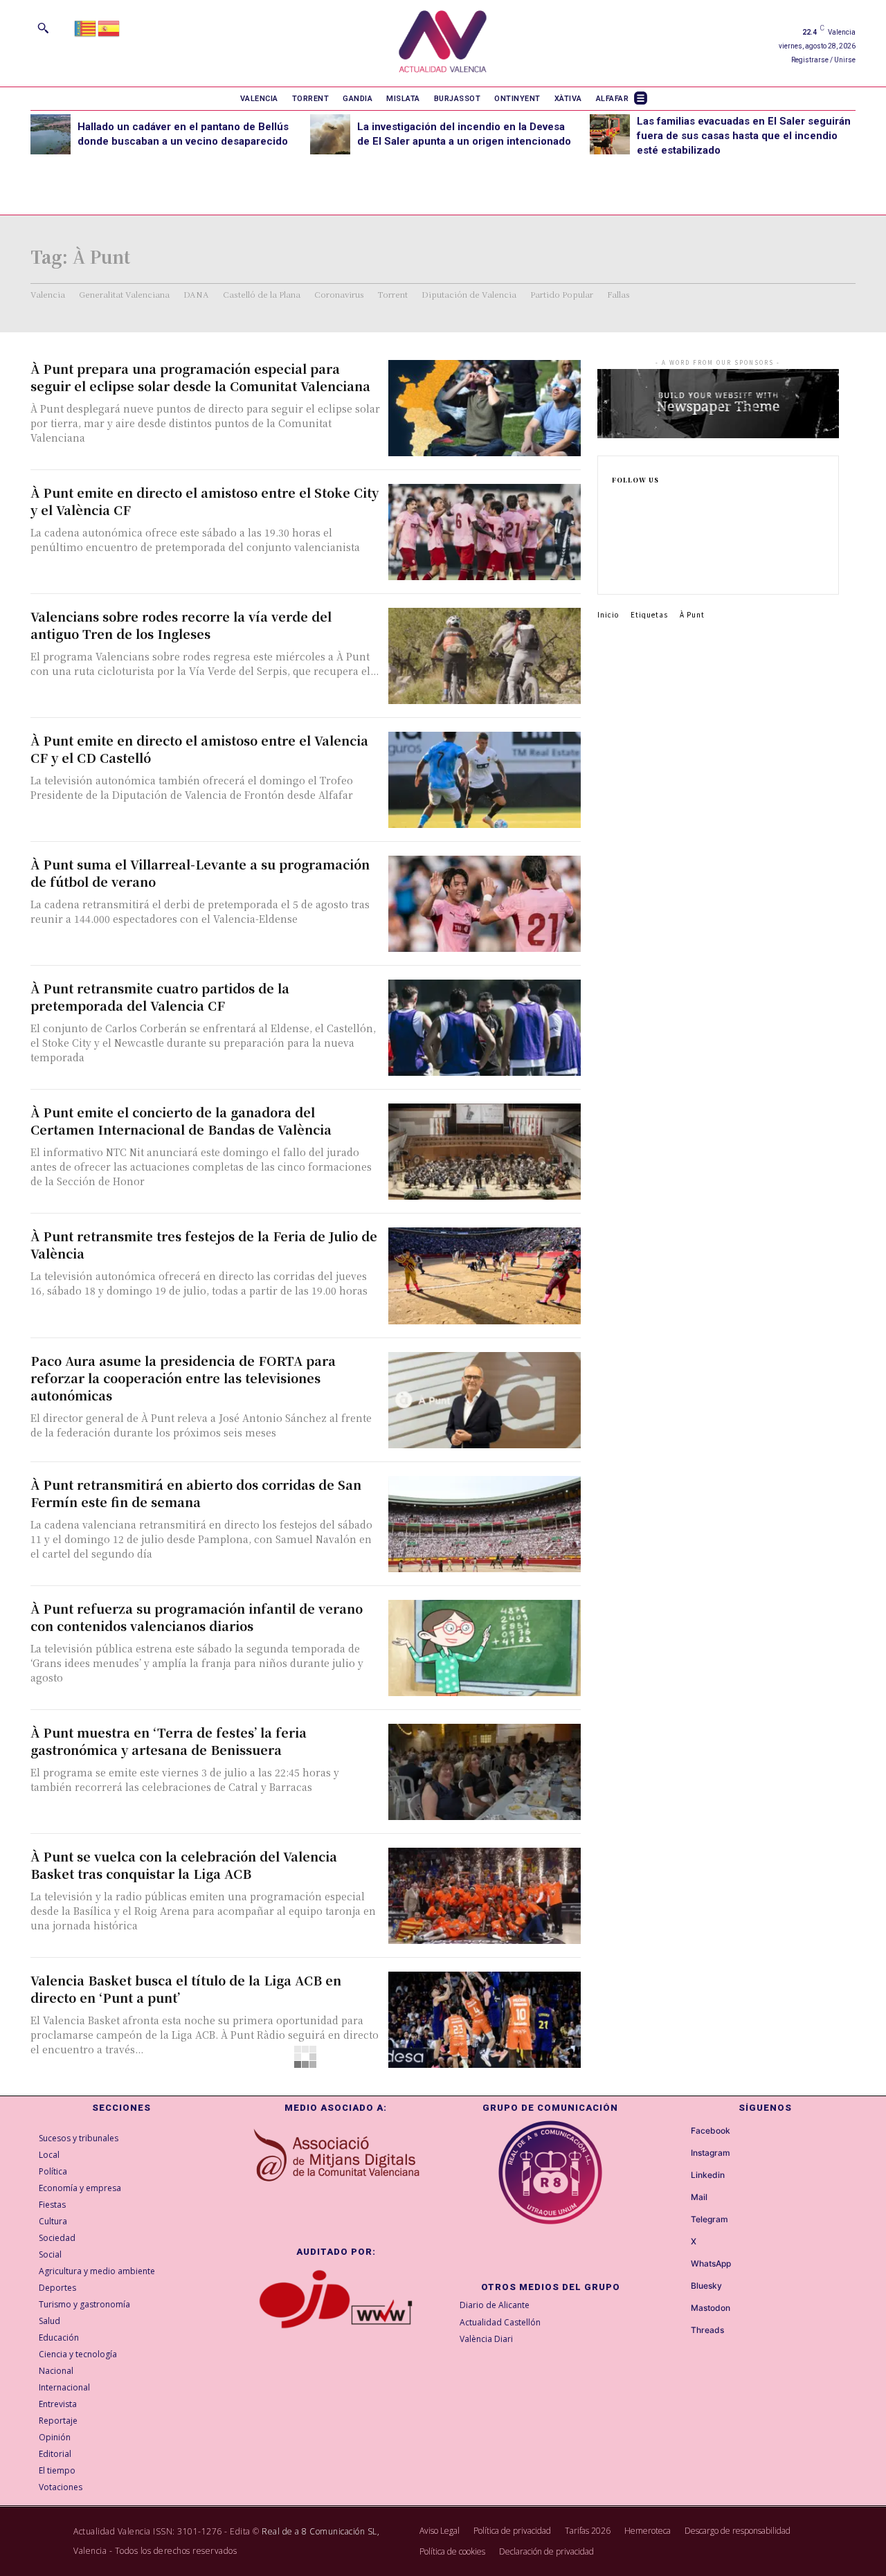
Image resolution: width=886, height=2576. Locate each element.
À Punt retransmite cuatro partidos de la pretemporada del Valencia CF (160, 997)
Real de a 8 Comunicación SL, (320, 2531)
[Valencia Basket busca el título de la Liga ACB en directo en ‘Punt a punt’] (485, 2020)
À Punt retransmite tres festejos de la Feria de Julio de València (204, 1244)
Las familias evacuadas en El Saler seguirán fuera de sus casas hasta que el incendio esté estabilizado (744, 136)
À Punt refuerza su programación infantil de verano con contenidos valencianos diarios (197, 1617)
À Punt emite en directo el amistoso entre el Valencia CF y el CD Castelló (199, 749)
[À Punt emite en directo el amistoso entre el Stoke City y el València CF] (485, 532)
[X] (616, 569)
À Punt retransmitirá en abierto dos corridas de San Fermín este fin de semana (196, 1493)
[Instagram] (616, 525)
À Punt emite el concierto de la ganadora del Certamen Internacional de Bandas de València (181, 1120)
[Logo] (443, 43)
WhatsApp (711, 2264)
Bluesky (706, 2286)
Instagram (711, 2153)
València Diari (486, 2339)
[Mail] (678, 2198)
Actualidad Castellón (500, 2322)
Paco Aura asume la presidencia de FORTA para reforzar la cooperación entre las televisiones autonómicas (183, 1378)
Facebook (711, 2131)
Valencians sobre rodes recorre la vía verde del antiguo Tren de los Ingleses (181, 625)
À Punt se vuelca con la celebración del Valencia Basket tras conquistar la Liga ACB (184, 1865)
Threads (707, 2330)
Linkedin (708, 2175)
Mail (699, 2197)
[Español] (109, 27)
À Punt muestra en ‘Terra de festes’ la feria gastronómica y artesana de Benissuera (169, 1741)
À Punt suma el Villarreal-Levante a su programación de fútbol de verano (200, 873)
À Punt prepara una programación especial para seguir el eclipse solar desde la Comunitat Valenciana (200, 377)
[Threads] (678, 2331)
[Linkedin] (616, 547)
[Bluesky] (678, 2287)
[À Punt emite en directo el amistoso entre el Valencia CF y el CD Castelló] (485, 780)
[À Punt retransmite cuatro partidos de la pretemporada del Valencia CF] (485, 1028)
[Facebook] (616, 503)
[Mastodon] (678, 2309)
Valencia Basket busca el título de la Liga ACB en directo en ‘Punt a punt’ (186, 1989)
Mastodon (711, 2308)
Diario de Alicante (495, 2305)
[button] (43, 28)
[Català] (86, 27)
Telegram (709, 2219)
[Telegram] (678, 2220)
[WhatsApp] (678, 2264)
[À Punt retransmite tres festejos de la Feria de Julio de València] (485, 1276)
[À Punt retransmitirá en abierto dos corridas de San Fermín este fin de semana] (485, 1524)
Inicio (608, 614)
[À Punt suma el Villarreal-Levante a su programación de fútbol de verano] (485, 904)
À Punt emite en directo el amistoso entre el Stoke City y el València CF (205, 501)
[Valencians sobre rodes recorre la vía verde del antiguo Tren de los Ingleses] (485, 656)
